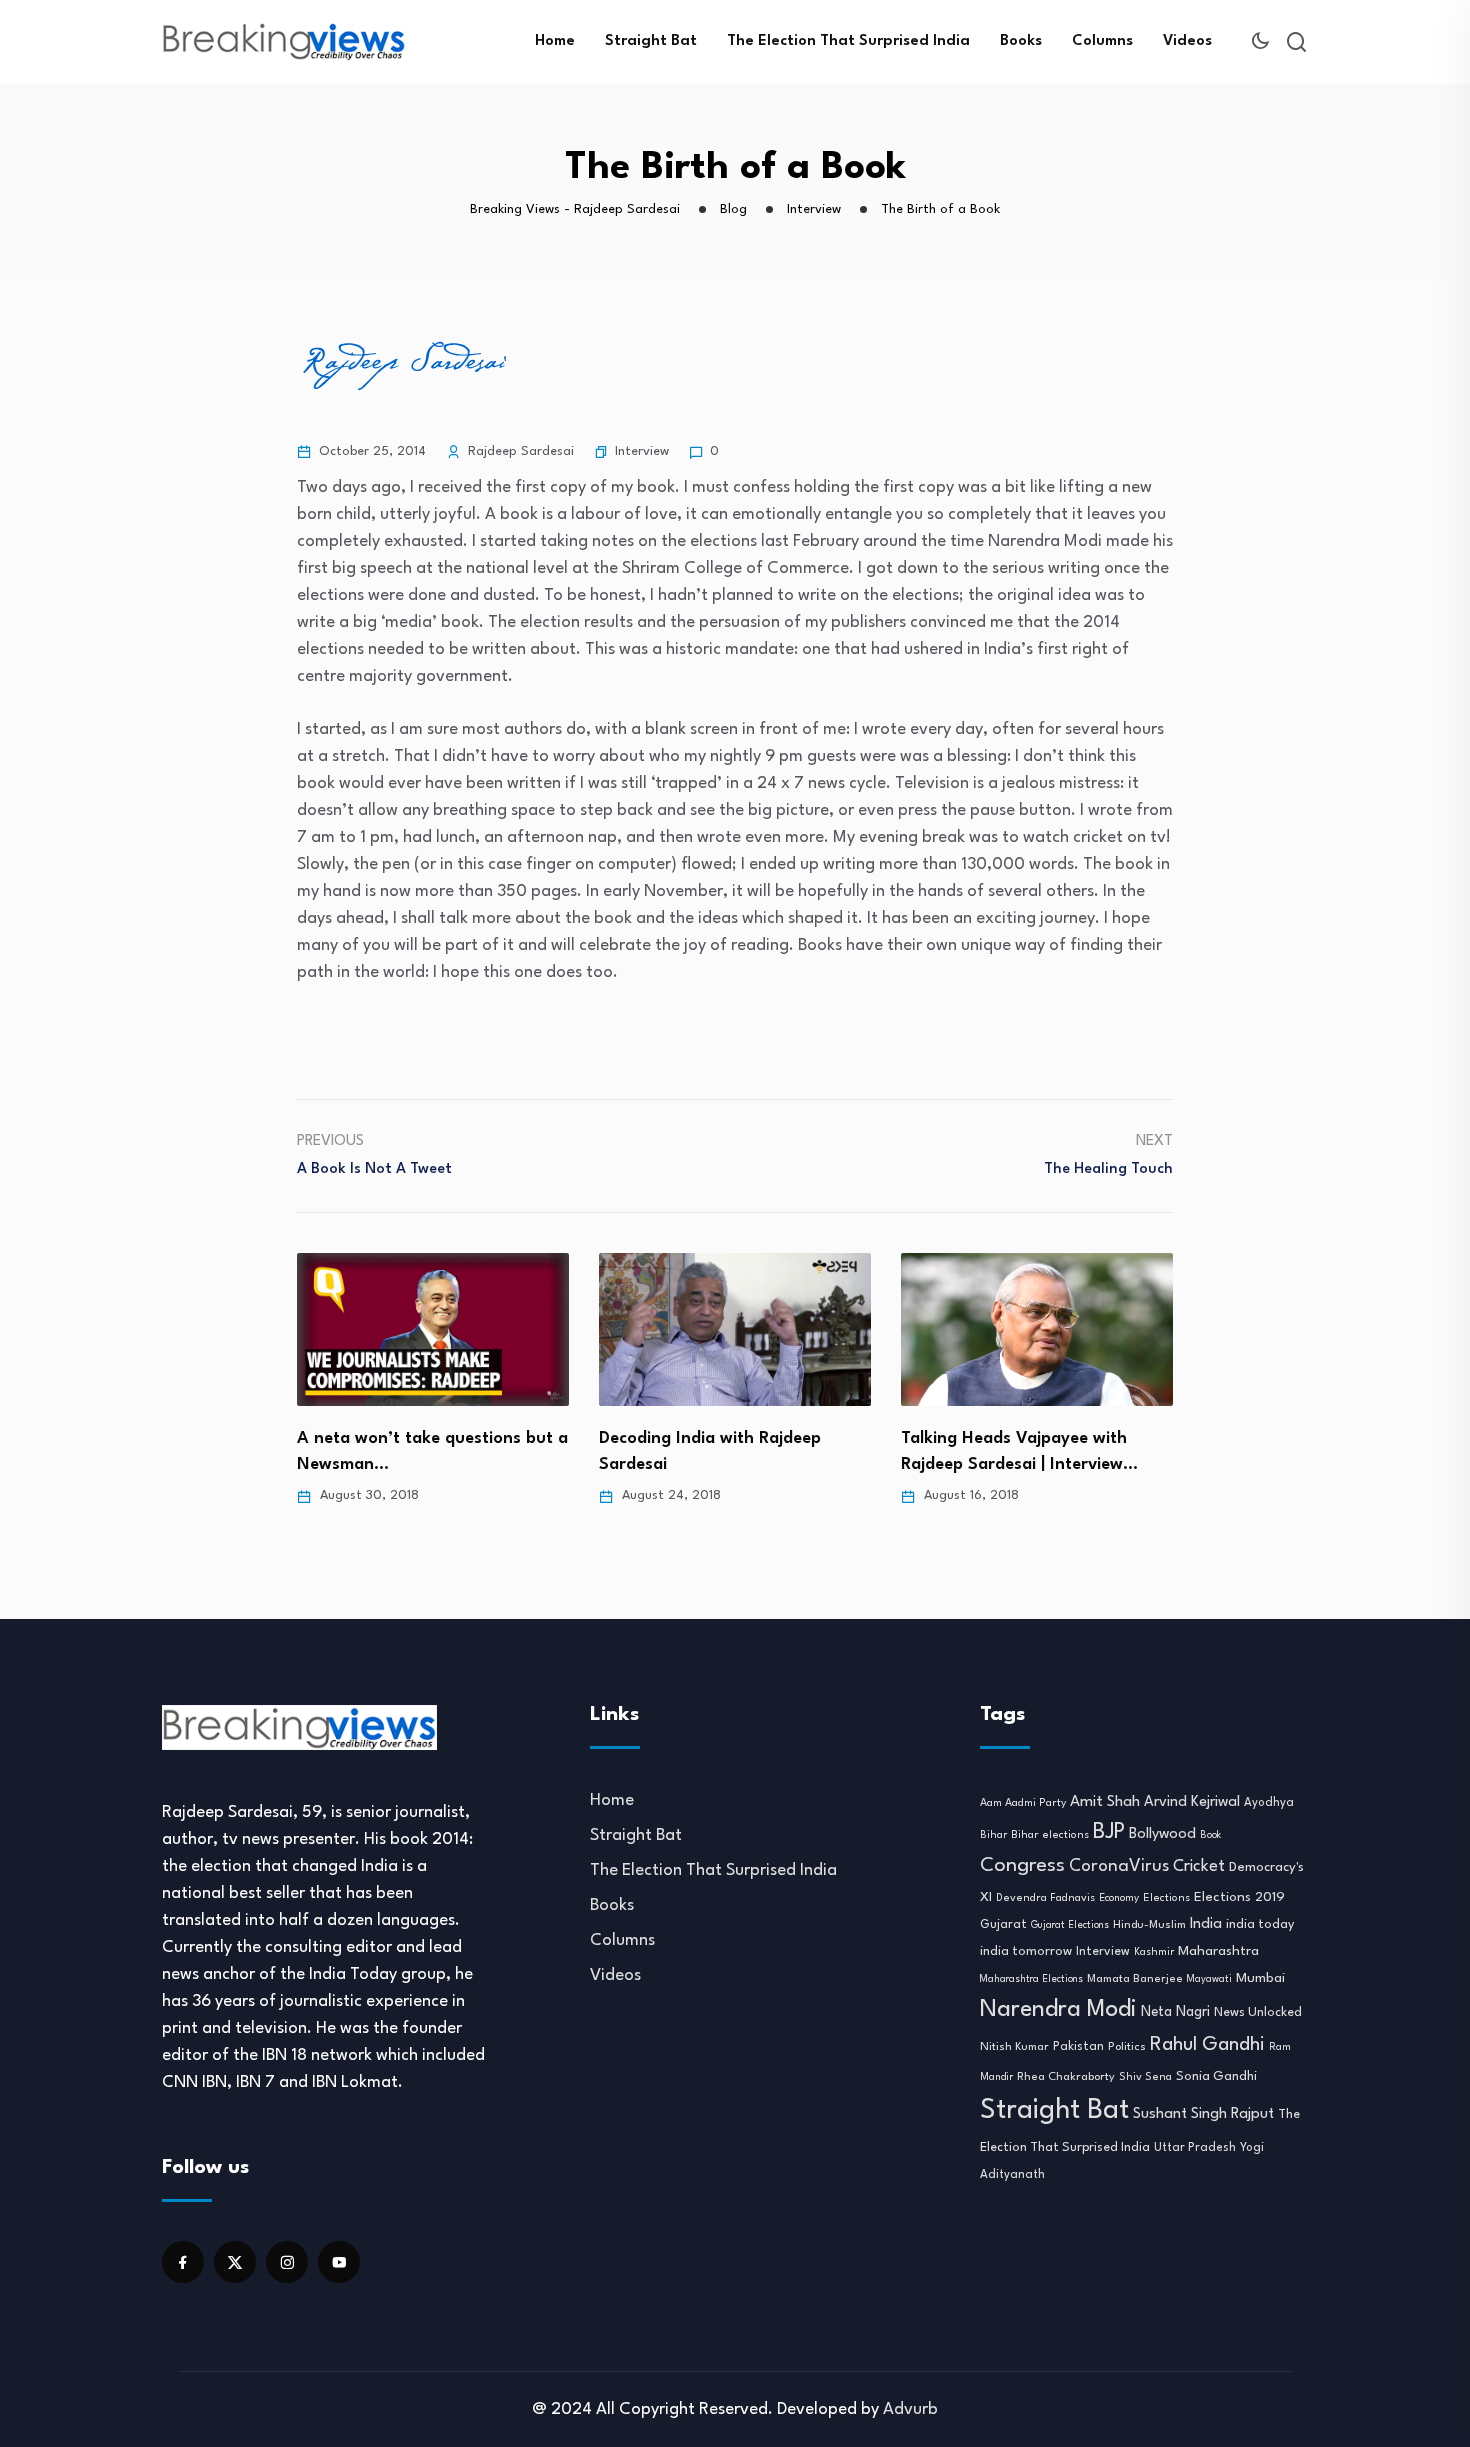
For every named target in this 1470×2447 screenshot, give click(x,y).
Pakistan (1078, 2047)
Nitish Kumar (1014, 2047)
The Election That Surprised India (848, 41)
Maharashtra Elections (1031, 1979)
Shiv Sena (1145, 2077)
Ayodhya (1269, 1803)
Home (555, 41)
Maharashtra (1218, 1951)
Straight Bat (651, 41)
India (1206, 1924)
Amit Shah (1105, 1802)
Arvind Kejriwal (1192, 1802)
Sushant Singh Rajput (1203, 2114)
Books (1021, 41)
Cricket (1199, 1867)
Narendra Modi (1058, 2010)
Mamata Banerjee (1135, 1979)
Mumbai (1260, 1978)
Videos (1187, 41)
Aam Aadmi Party (1023, 1803)
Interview (642, 451)
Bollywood (1162, 1834)
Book (1210, 1835)
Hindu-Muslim (1149, 1925)
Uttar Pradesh (1195, 2148)
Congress (1022, 1866)
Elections (1166, 1898)
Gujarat (1003, 1925)
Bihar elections (1050, 1835)
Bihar (993, 1835)
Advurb (910, 2409)
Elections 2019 (1239, 1897)
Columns (1102, 41)
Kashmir (1154, 1952)
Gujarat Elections (1070, 1925)
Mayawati (1209, 1979)
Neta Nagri (1175, 2012)
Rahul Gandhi (1207, 2045)
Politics (1127, 2047)
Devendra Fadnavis (1045, 1898)
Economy (1119, 1898)
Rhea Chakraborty (1066, 2077)
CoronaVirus (1119, 1866)
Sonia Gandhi (1216, 2076)
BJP (1109, 1832)
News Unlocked (1258, 2012)
